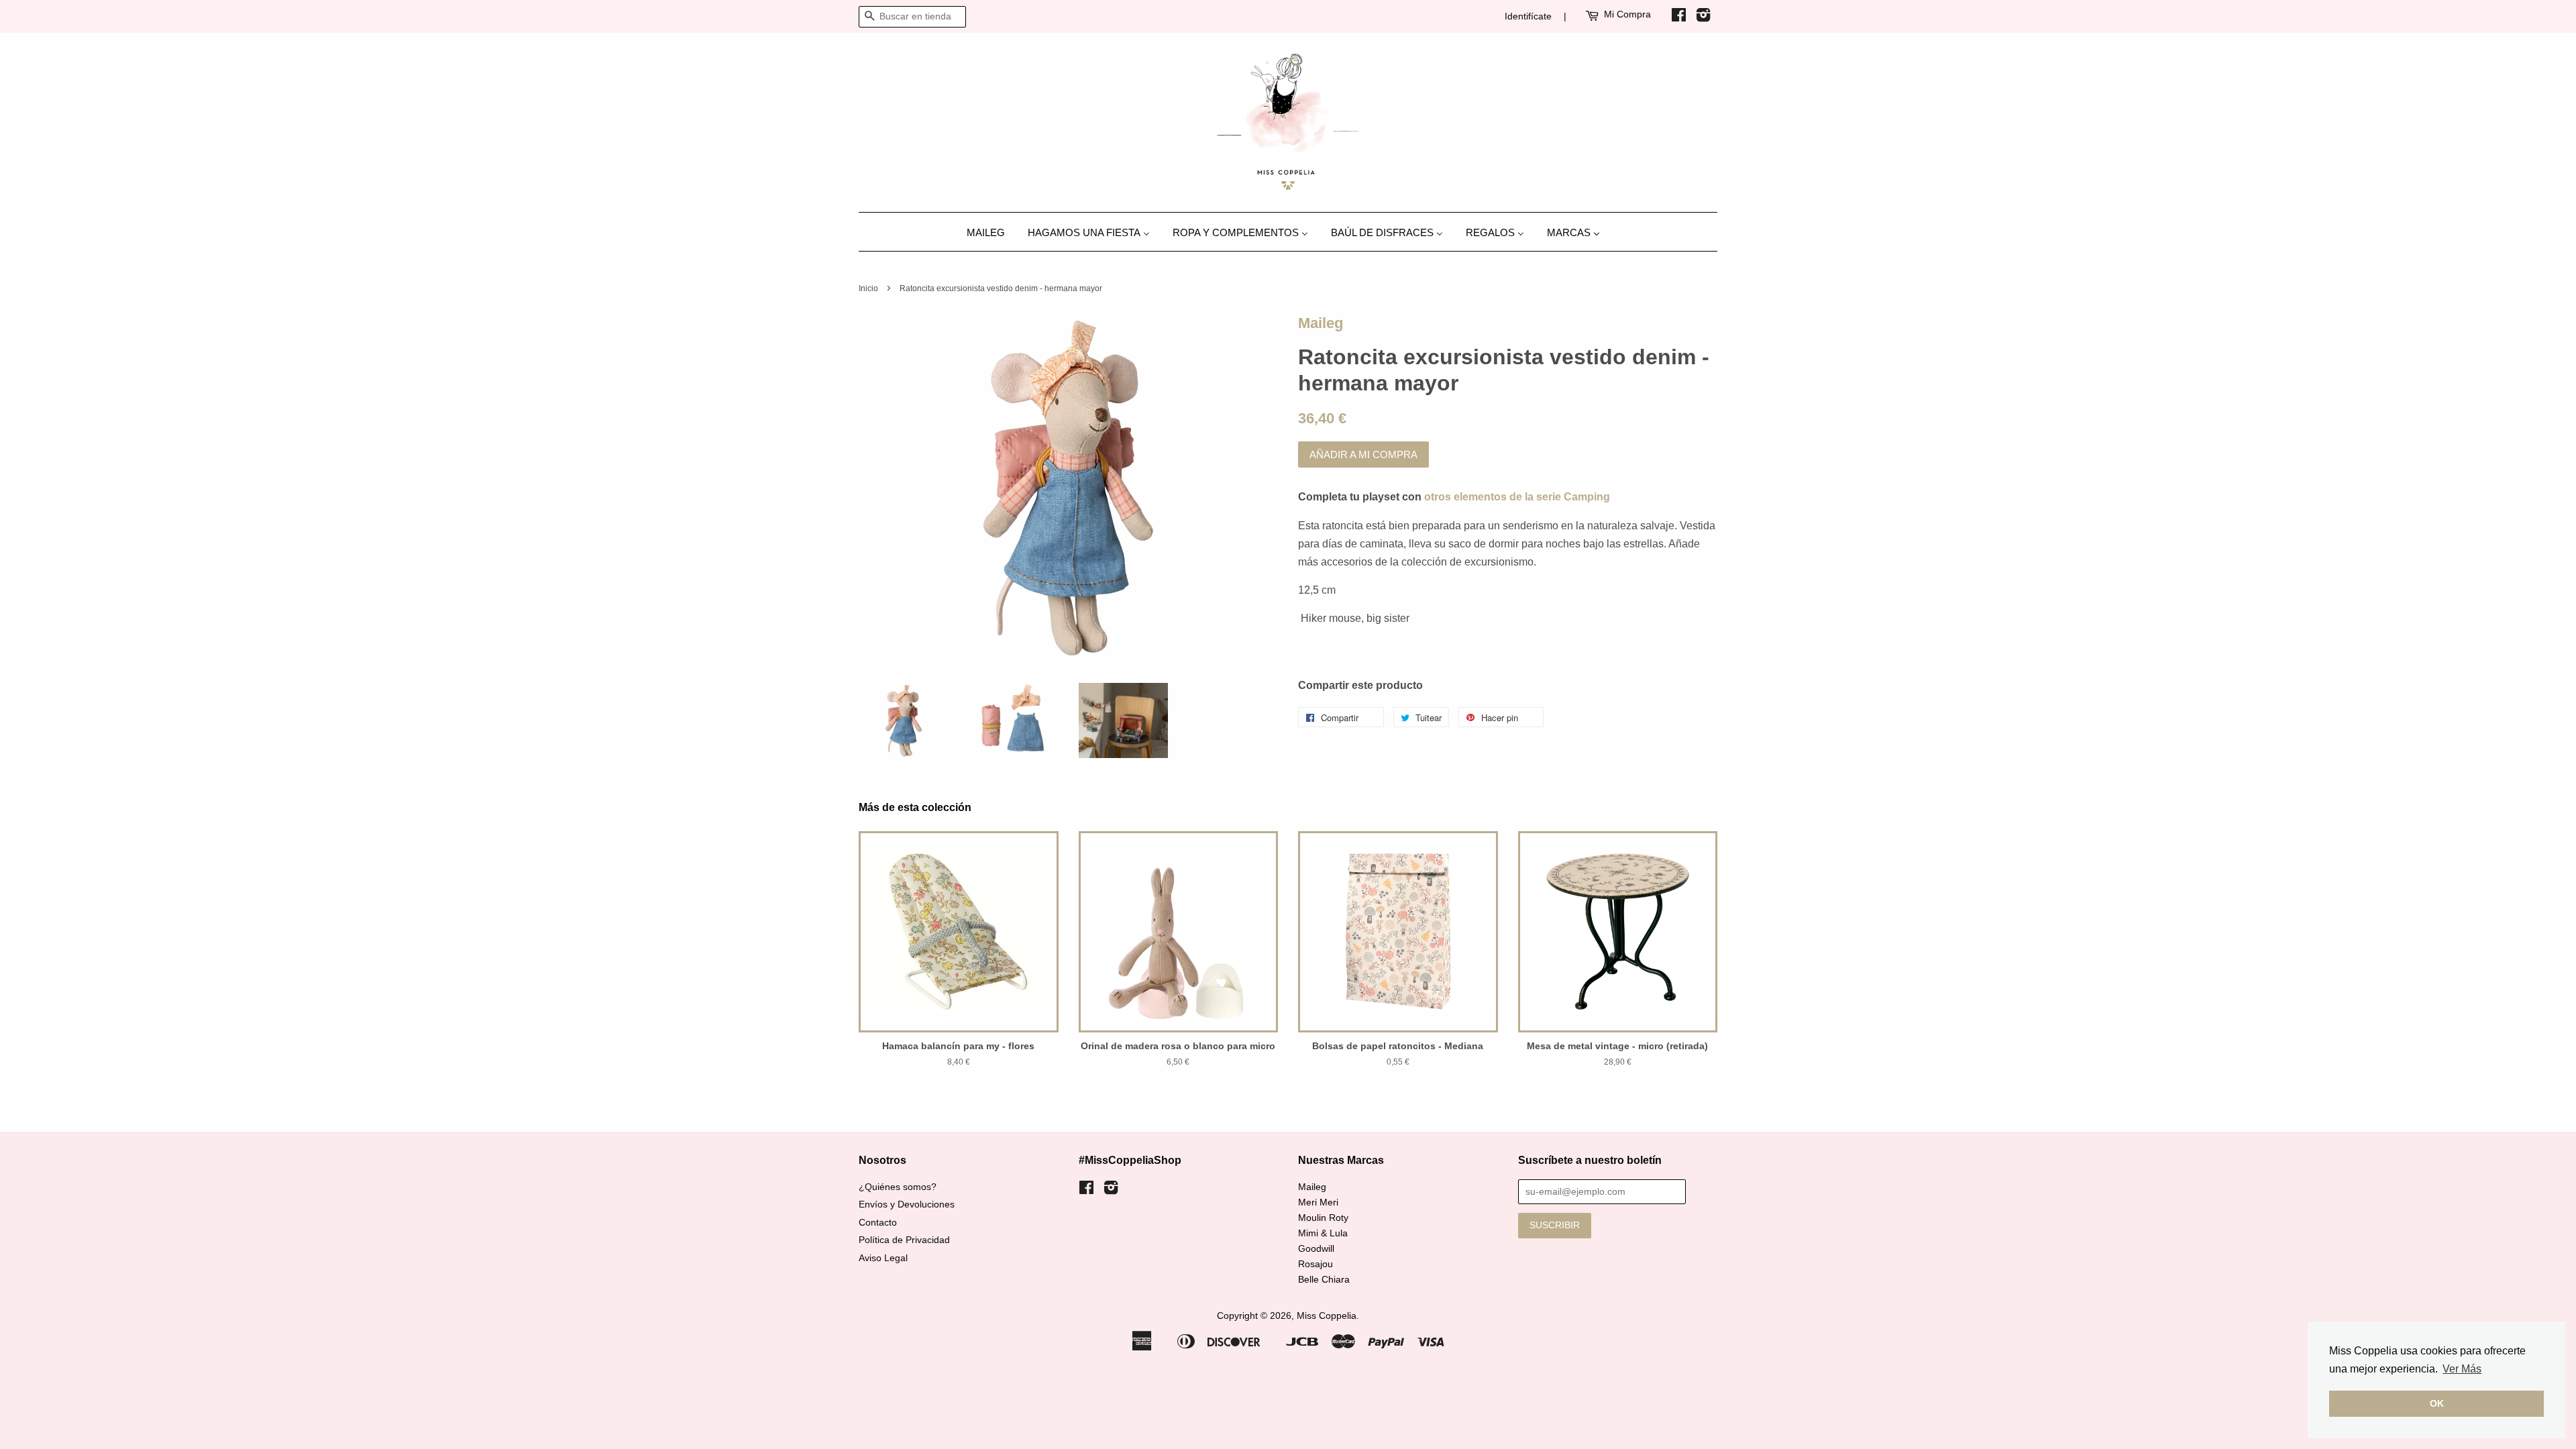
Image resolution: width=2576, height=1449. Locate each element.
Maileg (1321, 323)
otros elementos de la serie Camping (1517, 497)
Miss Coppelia (1327, 1316)
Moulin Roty (1323, 1218)
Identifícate (1528, 16)
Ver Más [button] (2462, 1369)
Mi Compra (1627, 14)
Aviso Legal (883, 1258)
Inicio (868, 288)
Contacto (878, 1223)
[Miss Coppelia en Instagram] (1703, 17)
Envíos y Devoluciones (907, 1204)
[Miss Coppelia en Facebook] (1679, 17)
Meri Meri (1318, 1202)
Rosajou (1316, 1264)
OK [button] (2437, 1403)
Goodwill (1316, 1249)
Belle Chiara (1324, 1280)
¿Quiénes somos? (898, 1187)
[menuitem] (991, 232)
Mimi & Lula (1323, 1233)
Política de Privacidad (904, 1240)
